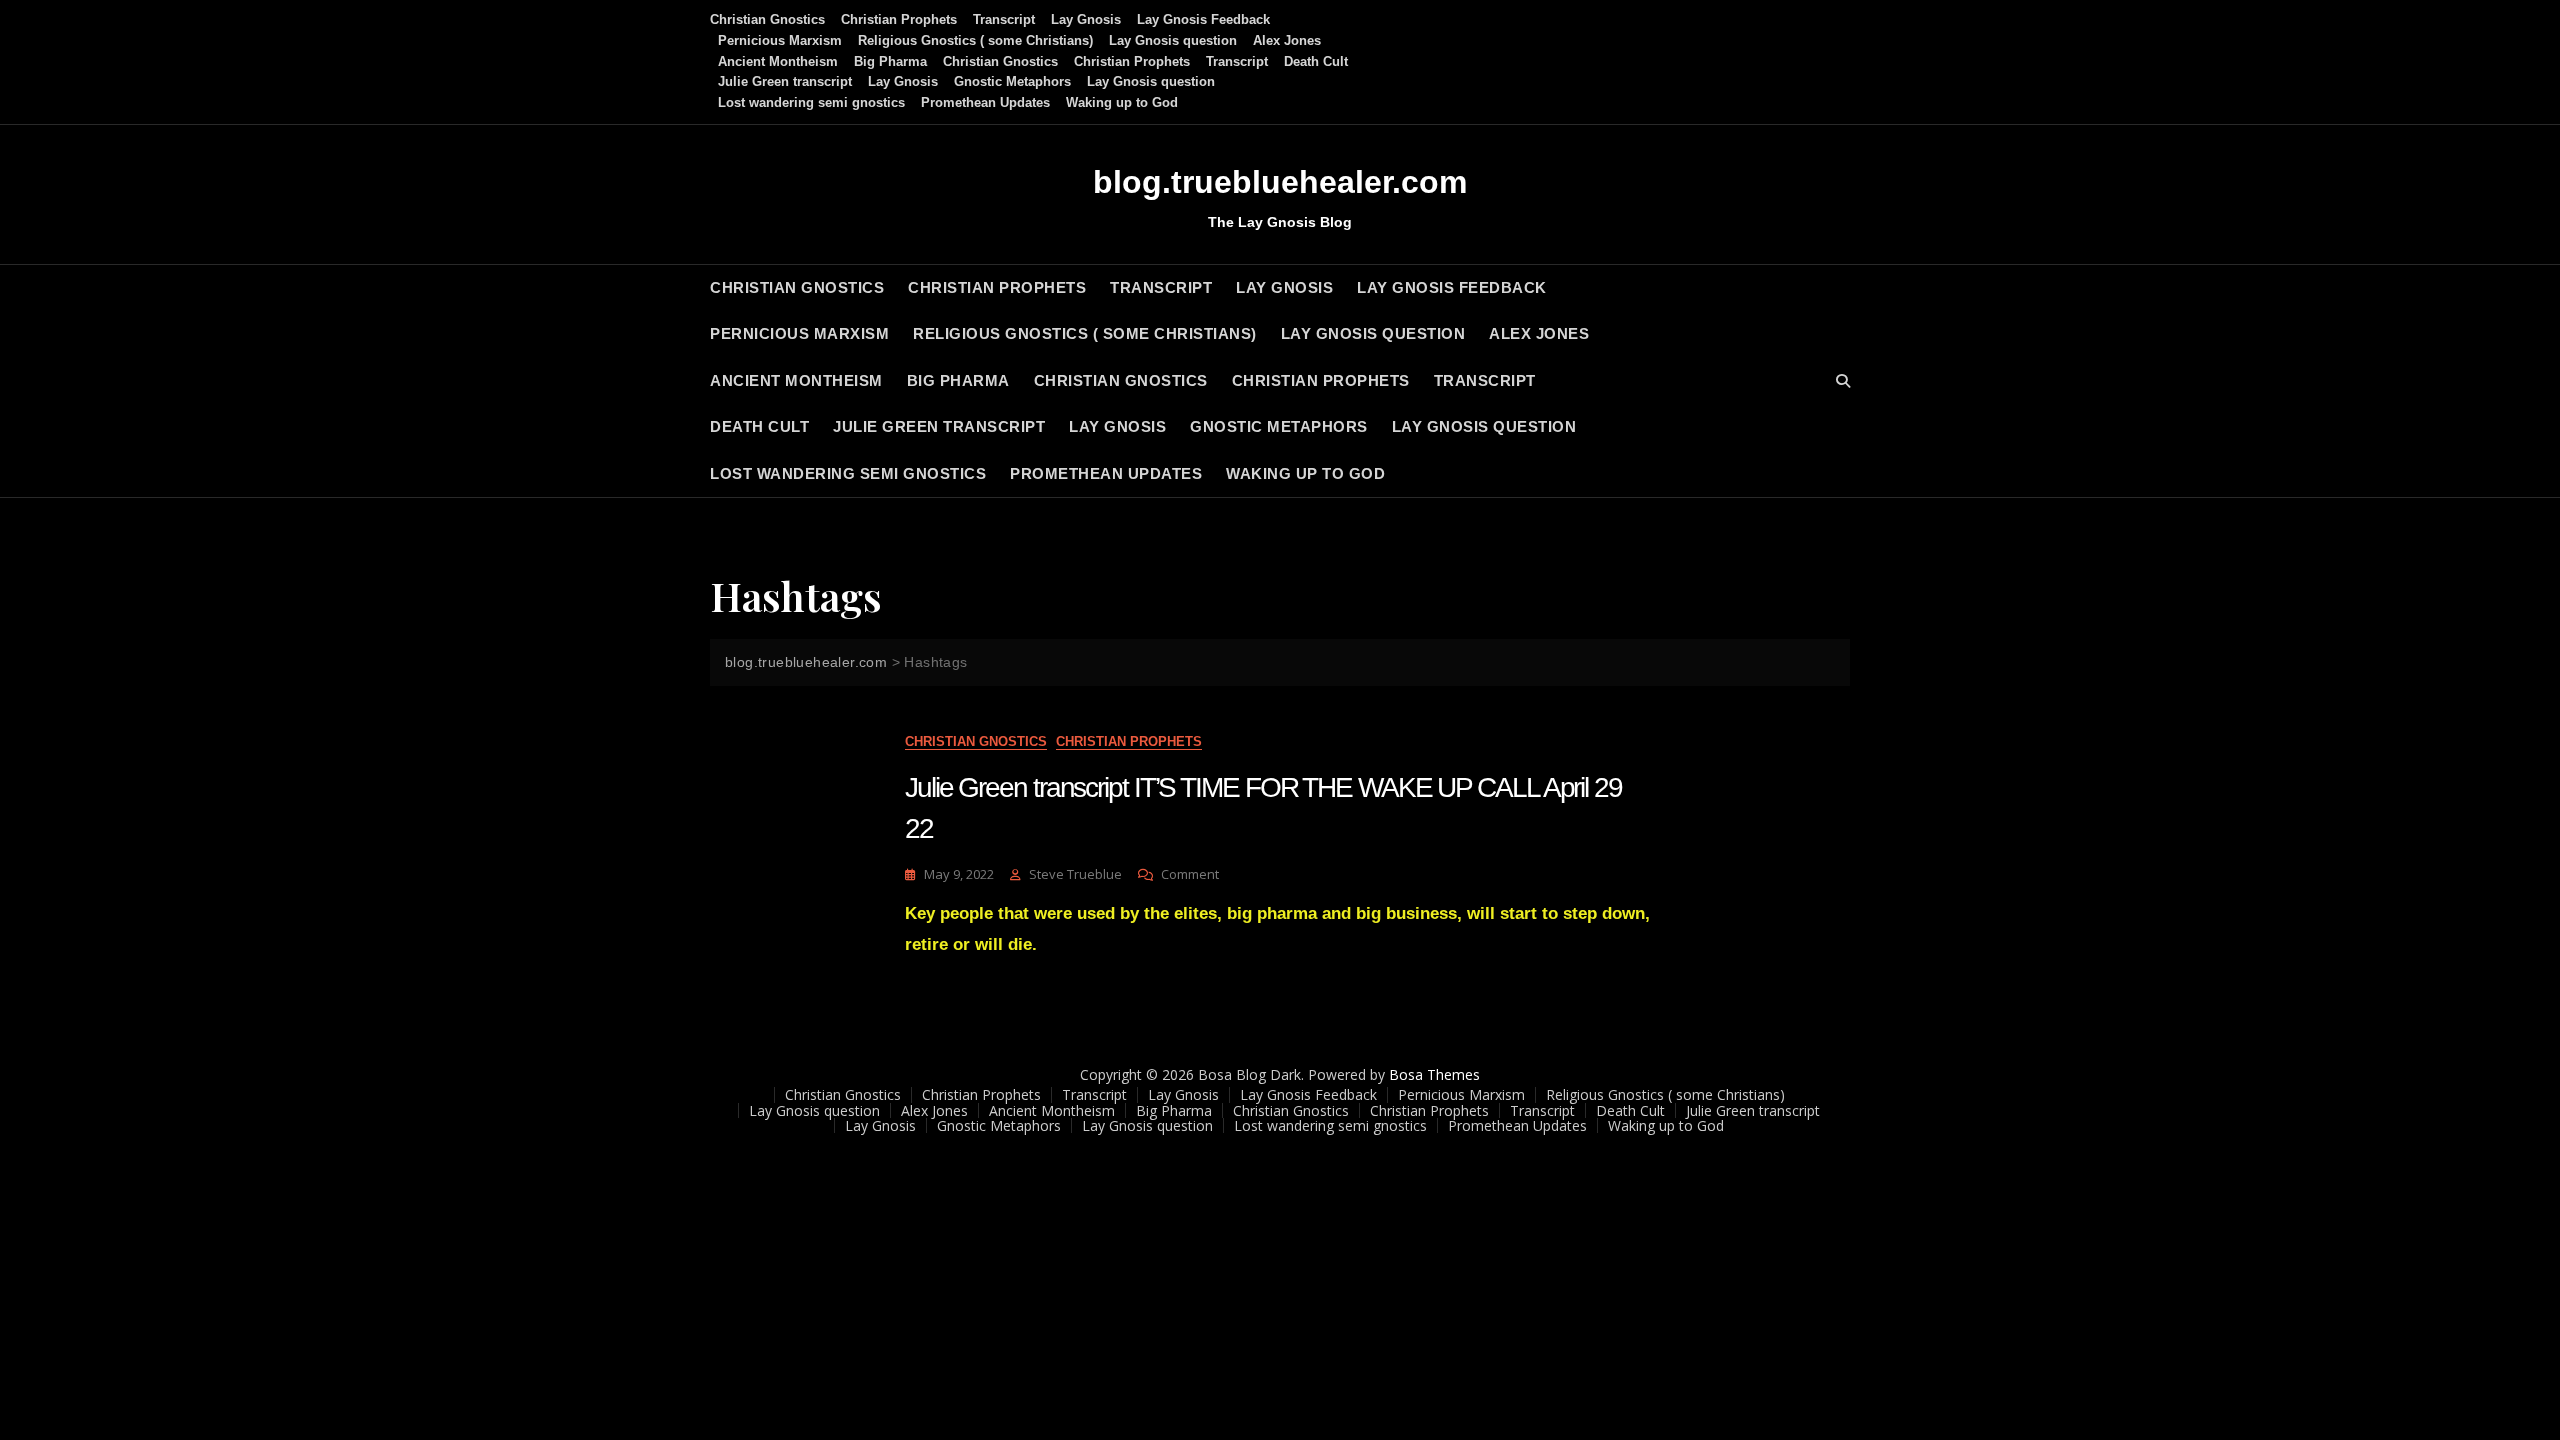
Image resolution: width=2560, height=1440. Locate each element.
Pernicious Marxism (780, 40)
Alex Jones (1287, 40)
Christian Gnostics (767, 19)
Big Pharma (890, 61)
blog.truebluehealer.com (1280, 182)
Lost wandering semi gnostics (811, 102)
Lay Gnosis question (1173, 40)
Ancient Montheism (778, 61)
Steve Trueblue (1075, 874)
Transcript (1004, 19)
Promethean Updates (985, 102)
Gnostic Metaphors (1012, 81)
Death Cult (1316, 61)
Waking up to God (1122, 102)
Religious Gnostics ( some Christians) (975, 40)
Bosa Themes (1434, 1074)
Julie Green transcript (785, 81)
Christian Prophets (899, 19)
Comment (1190, 874)
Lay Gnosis (1086, 19)
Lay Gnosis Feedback (1203, 19)
